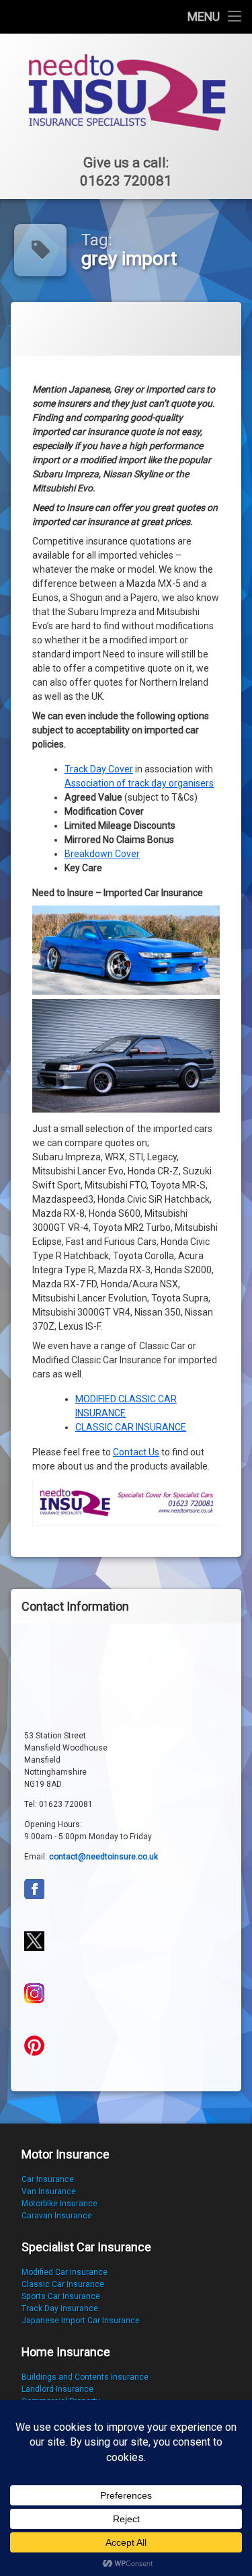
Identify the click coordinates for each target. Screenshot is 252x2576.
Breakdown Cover (102, 854)
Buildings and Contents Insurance (85, 2377)
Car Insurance (48, 2179)
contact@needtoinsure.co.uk (103, 1857)
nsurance (80, 2308)
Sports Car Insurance (61, 2296)
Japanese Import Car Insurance (81, 2321)
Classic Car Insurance (63, 2284)
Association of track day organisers (139, 783)
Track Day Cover (99, 769)
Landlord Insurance (57, 2389)
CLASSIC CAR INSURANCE (131, 1427)
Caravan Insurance (57, 2216)
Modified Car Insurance (65, 2272)
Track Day (41, 2308)
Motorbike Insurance (59, 2204)
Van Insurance (49, 2191)
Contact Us (136, 1452)
